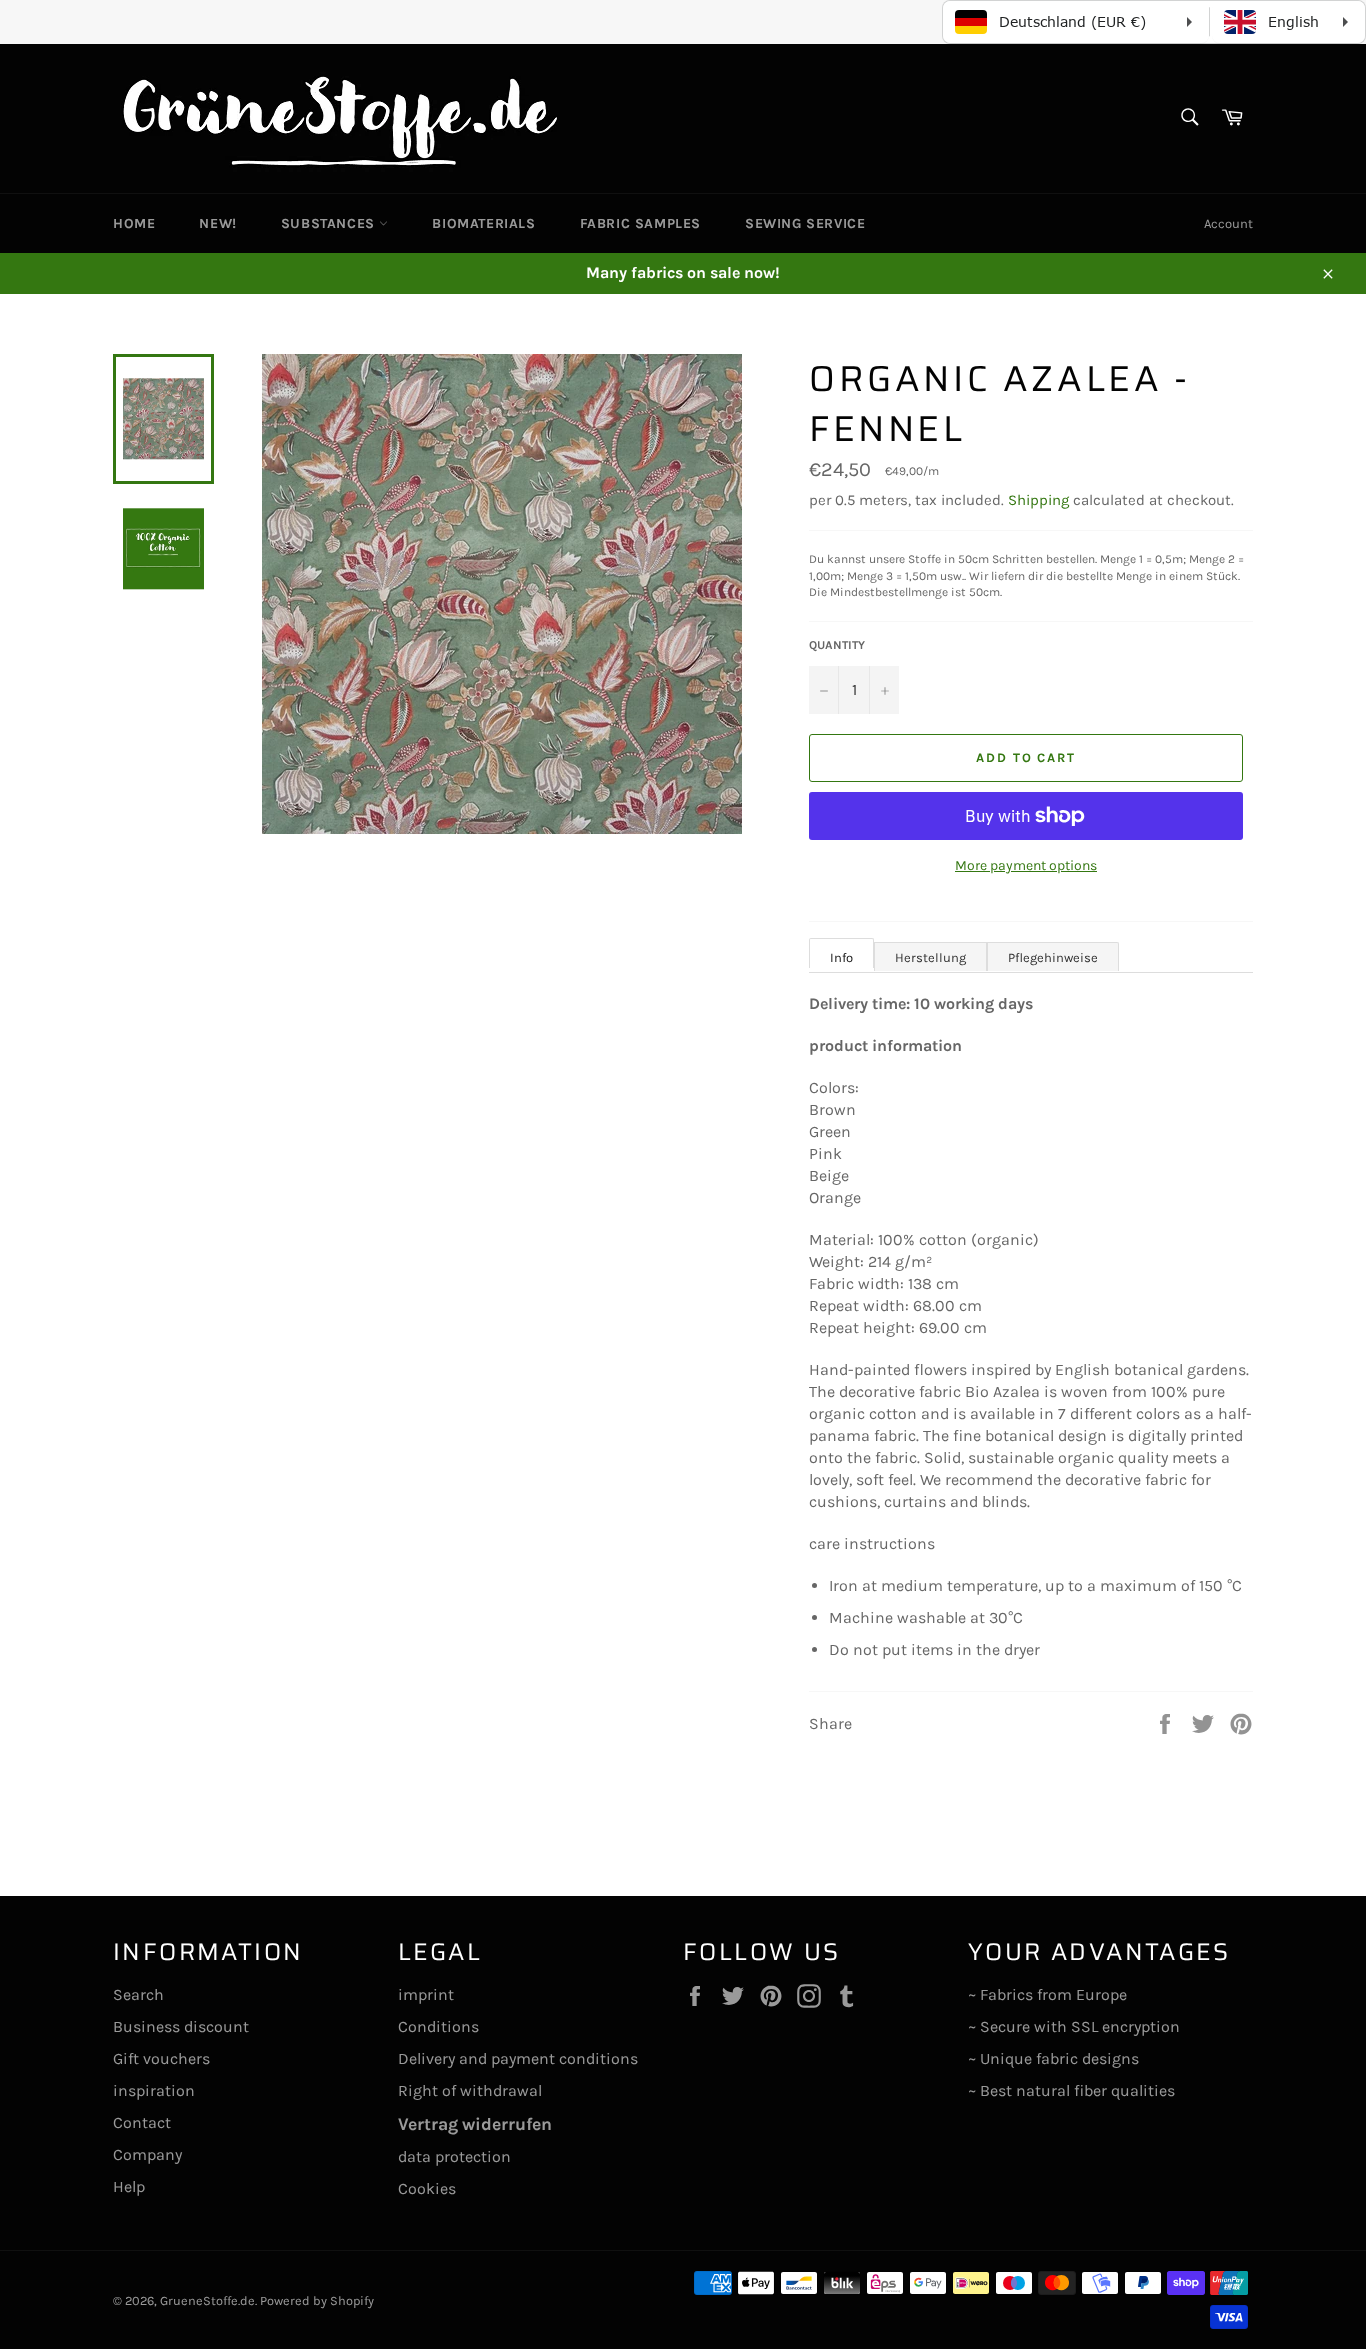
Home (134, 223)
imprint (426, 1994)
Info (841, 957)
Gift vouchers (161, 2058)
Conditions (438, 2026)
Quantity (837, 645)
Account (1228, 223)
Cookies (427, 2188)
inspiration (154, 2090)
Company (147, 2154)
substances (330, 223)
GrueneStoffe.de (207, 2300)
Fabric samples (640, 223)
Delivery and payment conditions (518, 2058)
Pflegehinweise (1053, 957)
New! (217, 223)
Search (138, 1994)
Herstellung (930, 957)
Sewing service (805, 223)
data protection (454, 2156)
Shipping (1038, 500)
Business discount (181, 2026)
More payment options (1026, 865)
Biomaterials (483, 223)
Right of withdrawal (470, 2090)
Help (129, 2186)
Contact (142, 2122)
